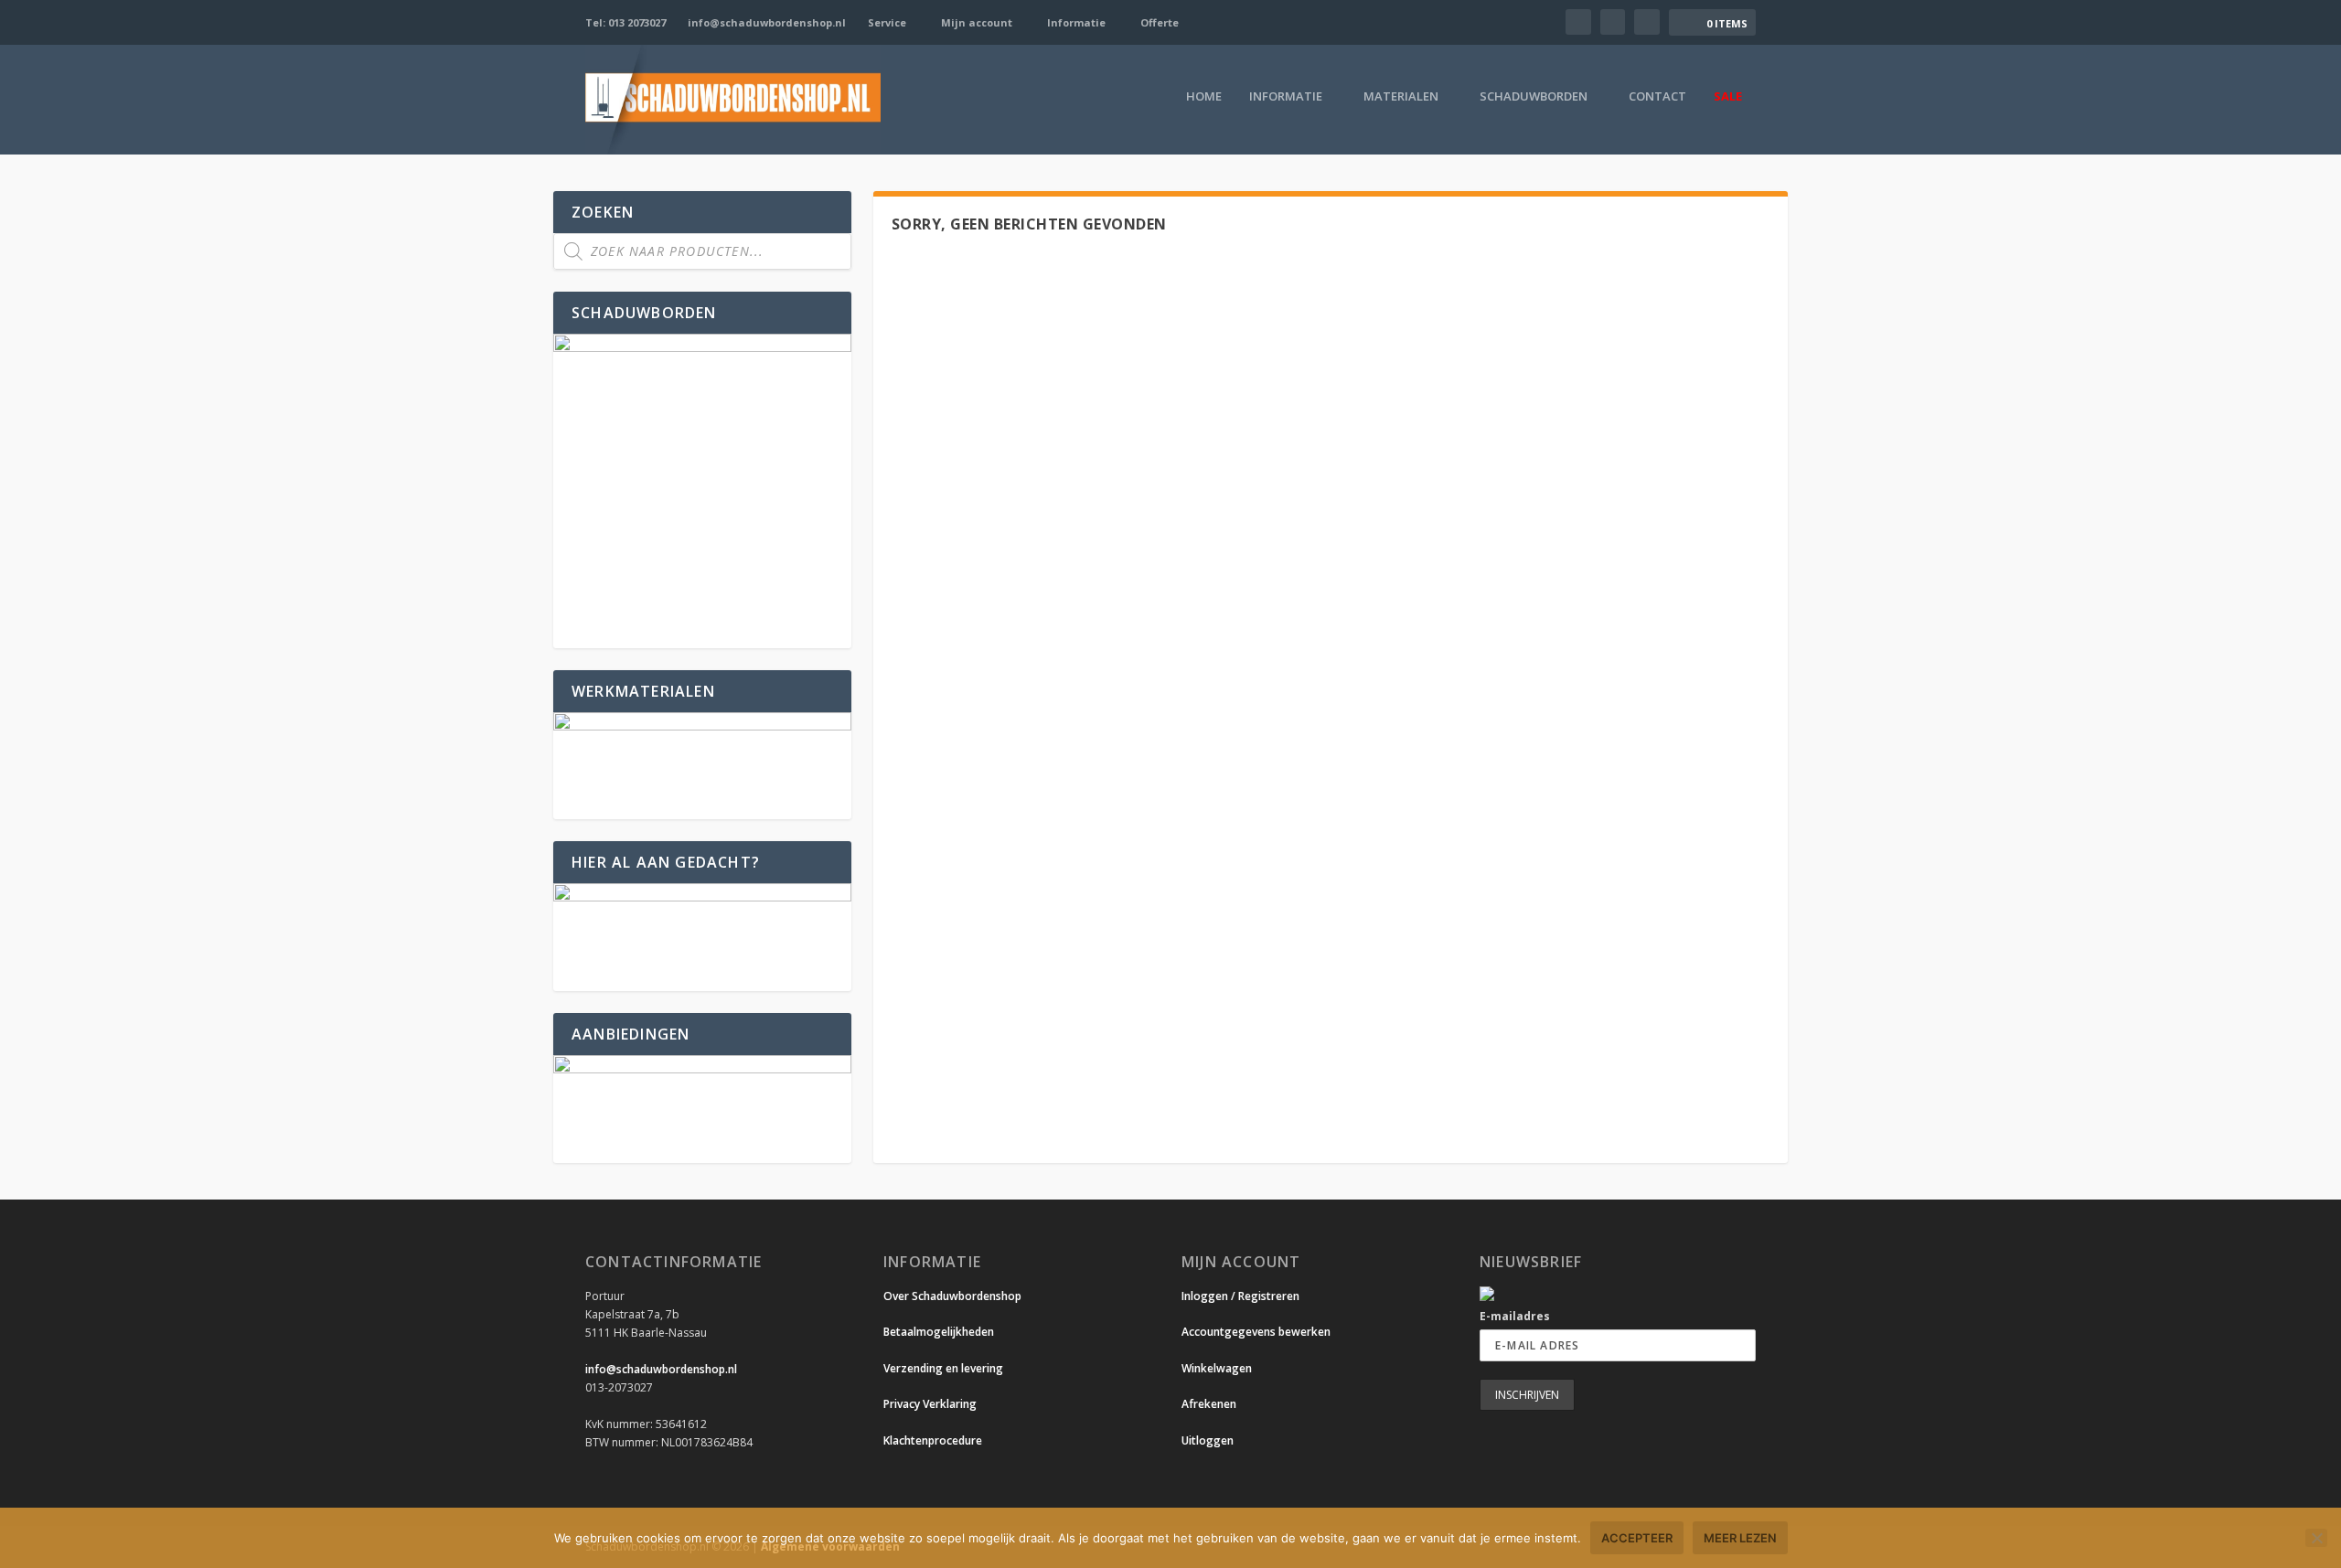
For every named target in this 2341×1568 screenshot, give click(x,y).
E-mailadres (1515, 1316)
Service (887, 22)
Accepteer (1637, 1538)
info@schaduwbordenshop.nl (767, 22)
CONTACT (1657, 96)
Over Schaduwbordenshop (952, 1296)
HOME (1204, 96)
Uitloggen (1208, 1440)
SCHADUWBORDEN (1534, 96)
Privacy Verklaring (930, 1404)
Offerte (1160, 22)
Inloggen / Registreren (1240, 1296)
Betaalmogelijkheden (939, 1332)
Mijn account (977, 22)
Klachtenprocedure (933, 1440)
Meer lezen (1740, 1538)
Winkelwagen (1217, 1368)
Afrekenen (1209, 1404)
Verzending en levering (943, 1368)
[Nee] (2316, 1538)
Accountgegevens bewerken (1256, 1332)
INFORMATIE (1286, 96)
